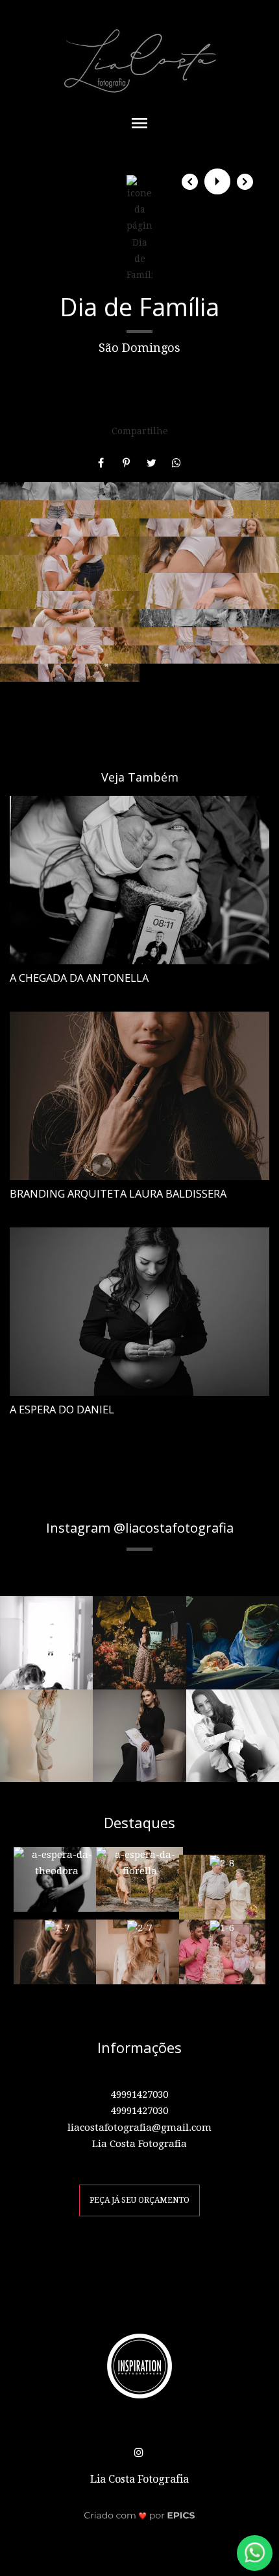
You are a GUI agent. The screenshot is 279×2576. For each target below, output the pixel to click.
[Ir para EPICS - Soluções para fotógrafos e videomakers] (140, 2515)
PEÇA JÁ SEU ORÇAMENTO (139, 2200)
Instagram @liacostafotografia (140, 1527)
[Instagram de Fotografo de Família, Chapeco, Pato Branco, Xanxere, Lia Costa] (140, 2450)
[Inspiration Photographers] (139, 2365)
